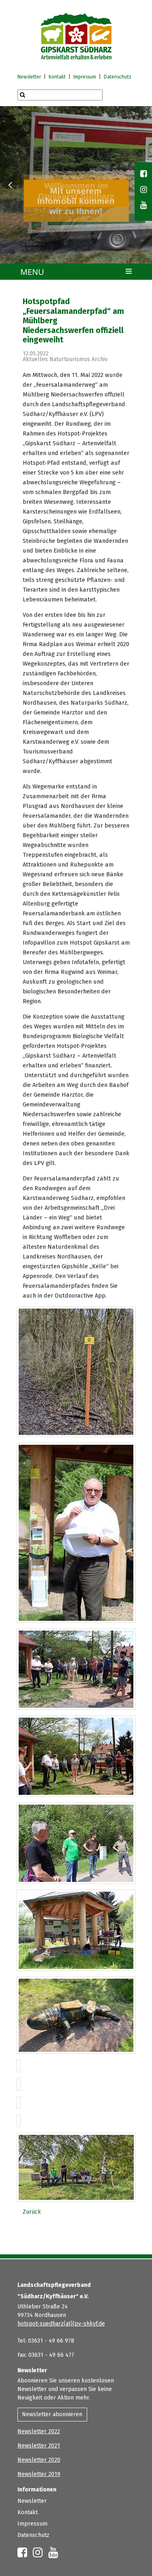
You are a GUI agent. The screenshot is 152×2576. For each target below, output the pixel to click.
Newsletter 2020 (39, 2460)
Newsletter (29, 77)
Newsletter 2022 (39, 2431)
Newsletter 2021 (39, 2446)
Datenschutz (118, 77)
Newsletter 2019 (39, 2474)
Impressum (85, 77)
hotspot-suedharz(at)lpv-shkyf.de (61, 2324)
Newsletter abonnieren (52, 2414)
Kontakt (57, 77)
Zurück (32, 2212)
